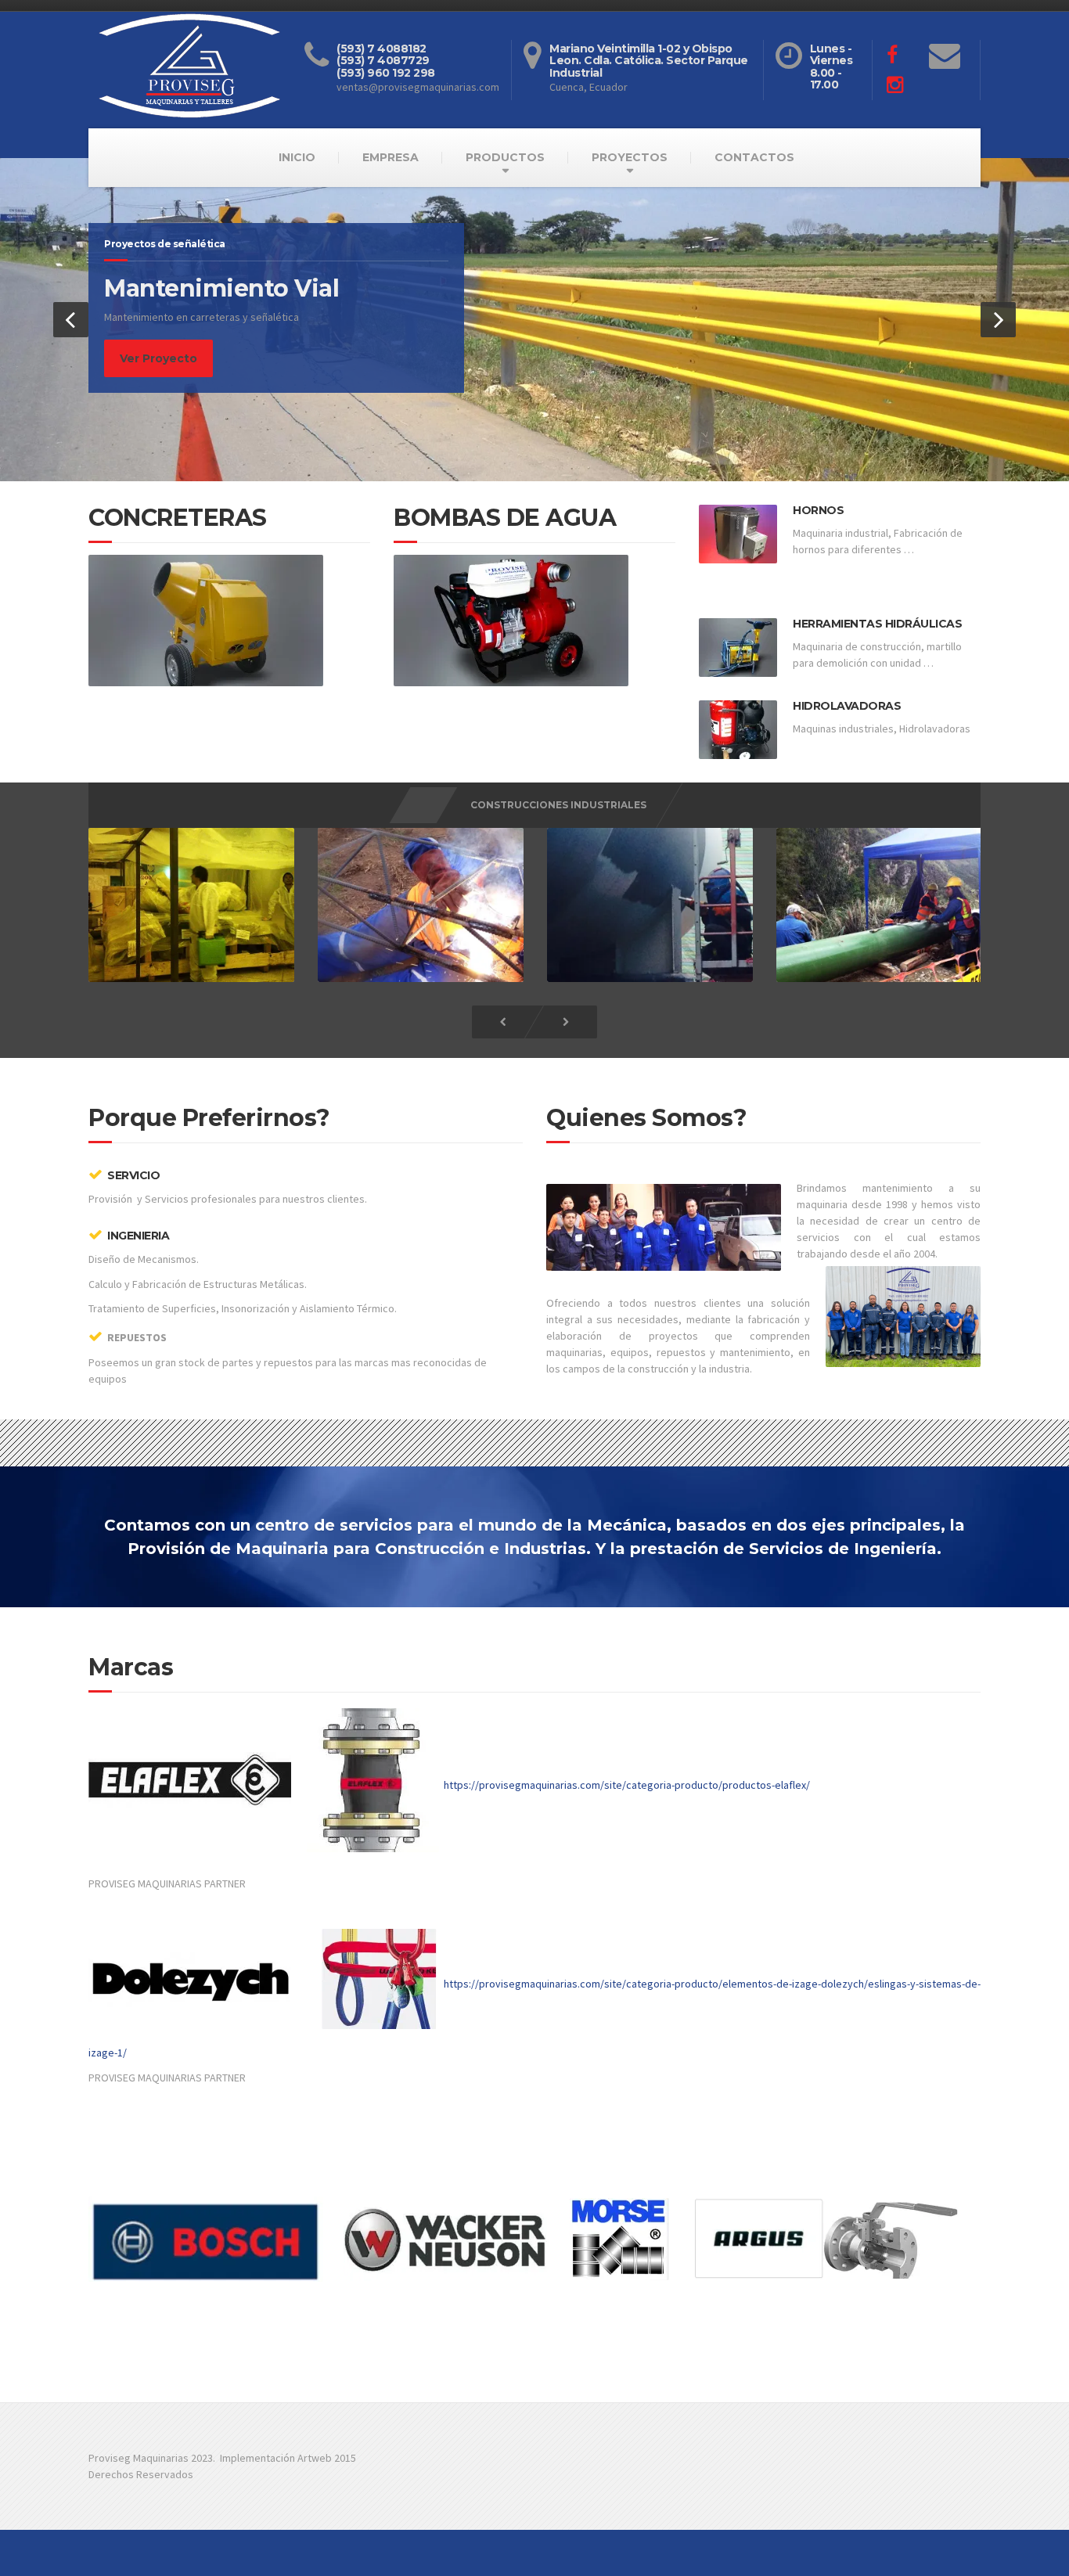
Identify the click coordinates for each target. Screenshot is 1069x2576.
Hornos (818, 510)
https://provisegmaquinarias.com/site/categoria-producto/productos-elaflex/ (627, 1784)
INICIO (297, 157)
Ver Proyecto (158, 358)
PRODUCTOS (505, 157)
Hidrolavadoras (847, 706)
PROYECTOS (630, 157)
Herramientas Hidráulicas (877, 624)
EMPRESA (391, 157)
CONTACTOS (754, 157)
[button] (71, 320)
